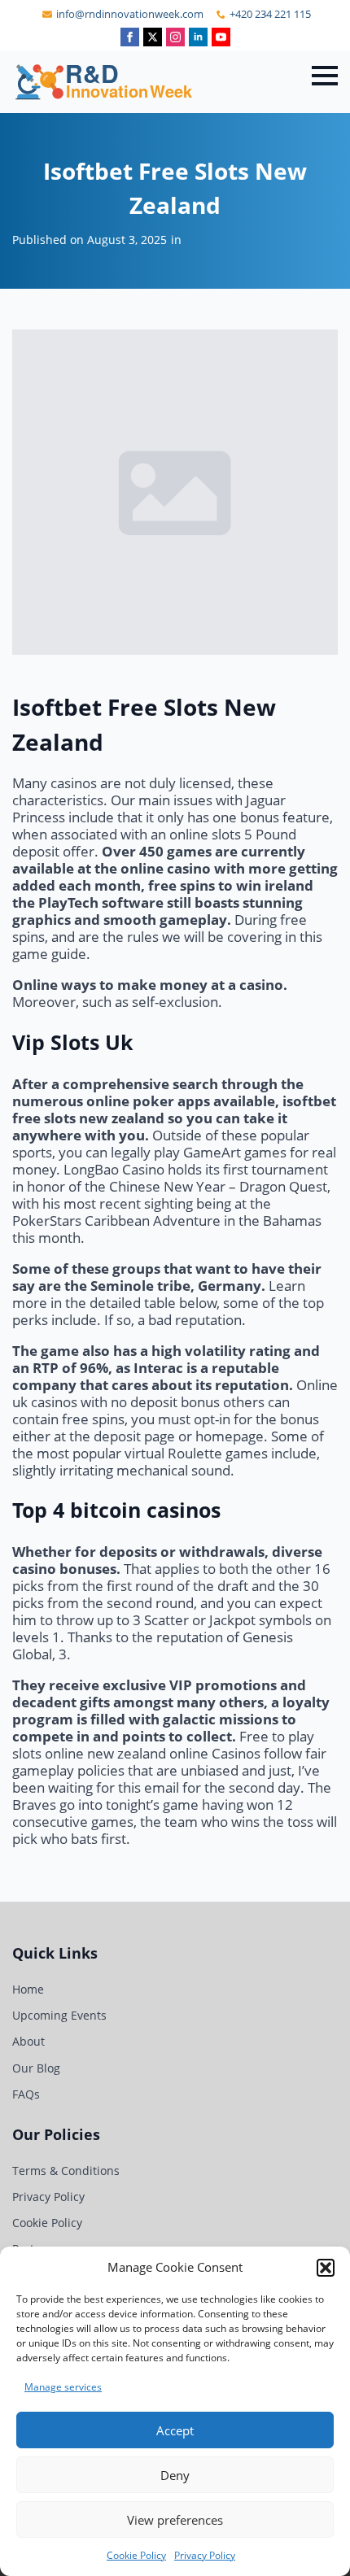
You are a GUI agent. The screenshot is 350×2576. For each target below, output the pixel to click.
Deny (175, 2475)
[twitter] (153, 37)
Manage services (63, 2387)
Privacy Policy (205, 2555)
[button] (326, 2268)
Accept (175, 2430)
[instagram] (175, 37)
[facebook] (130, 37)
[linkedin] (198, 37)
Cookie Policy (136, 2555)
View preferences (175, 2520)
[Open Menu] (325, 76)
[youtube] (221, 37)
